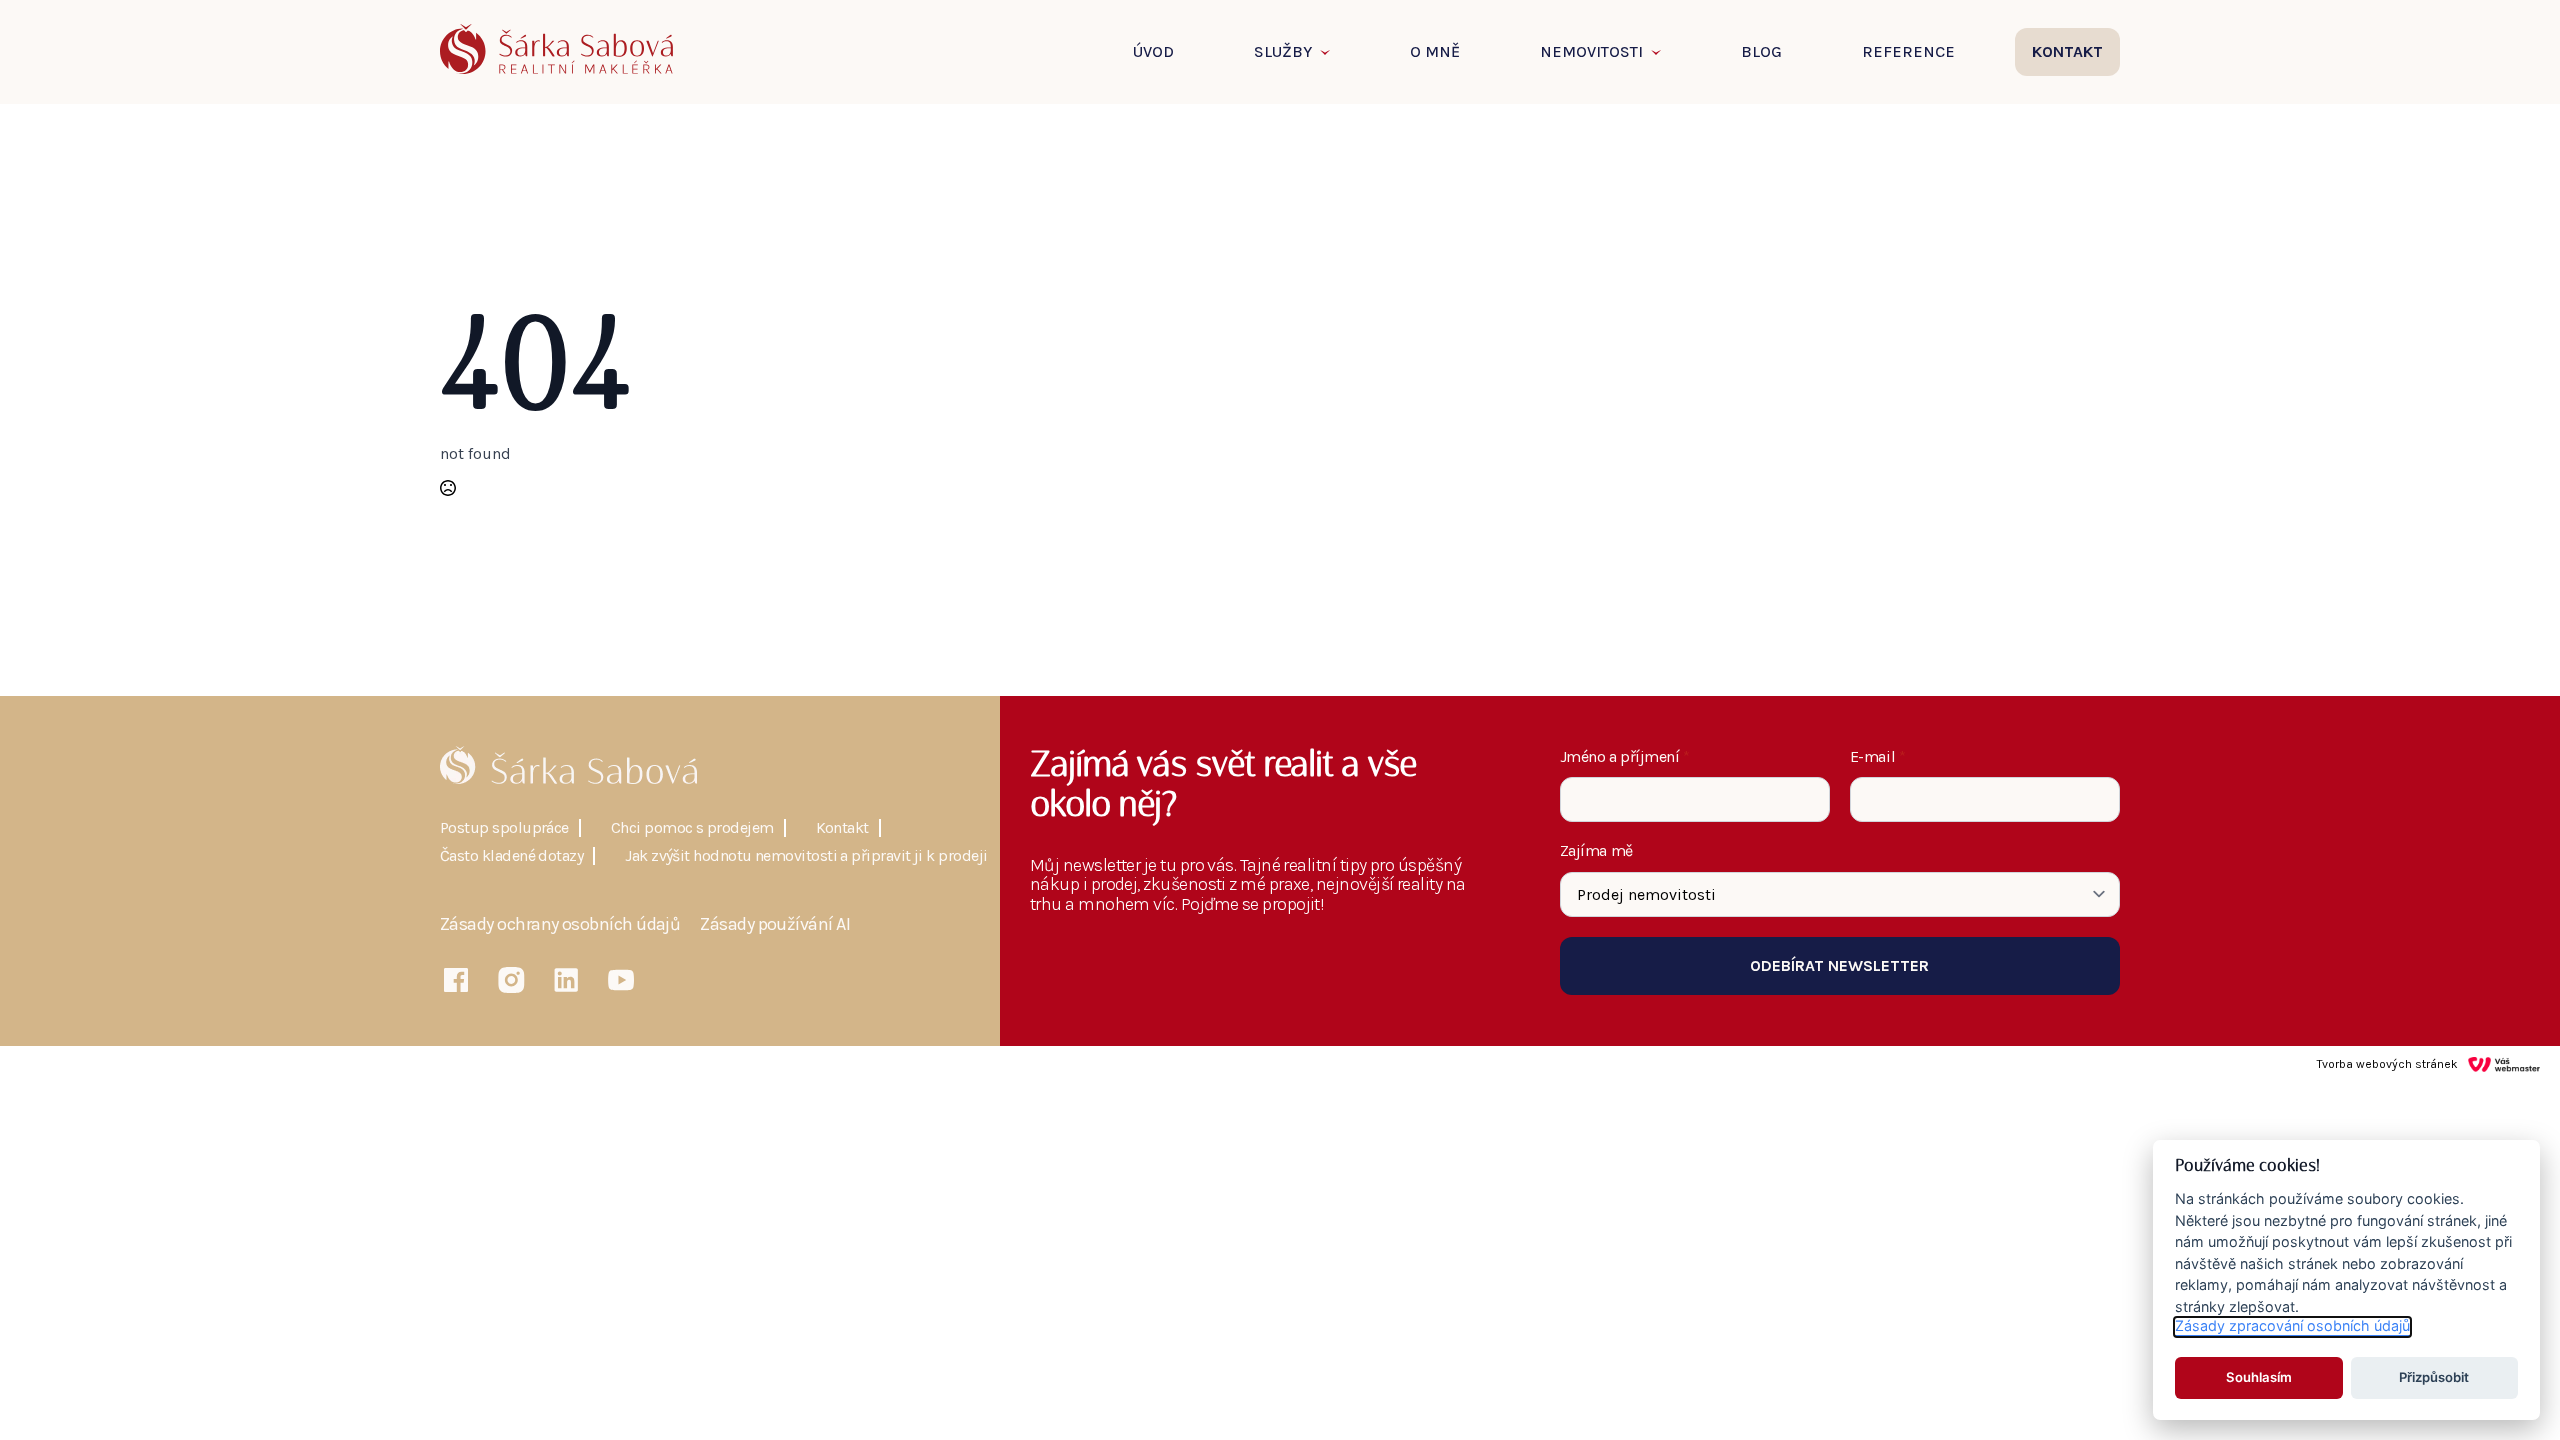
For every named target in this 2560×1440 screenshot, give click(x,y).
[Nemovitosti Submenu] (1662, 52)
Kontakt (842, 828)
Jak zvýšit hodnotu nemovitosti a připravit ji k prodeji (806, 856)
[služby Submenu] (1331, 52)
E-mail (1878, 757)
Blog (1761, 51)
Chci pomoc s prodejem (692, 828)
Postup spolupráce (504, 828)
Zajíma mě (1596, 851)
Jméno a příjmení (1625, 757)
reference (1908, 51)
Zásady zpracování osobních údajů (2292, 1326)
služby (1283, 51)
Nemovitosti (1591, 51)
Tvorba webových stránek (2387, 1064)
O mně (1435, 51)
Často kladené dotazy (511, 856)
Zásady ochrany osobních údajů (560, 925)
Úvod (1153, 51)
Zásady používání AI (775, 925)
